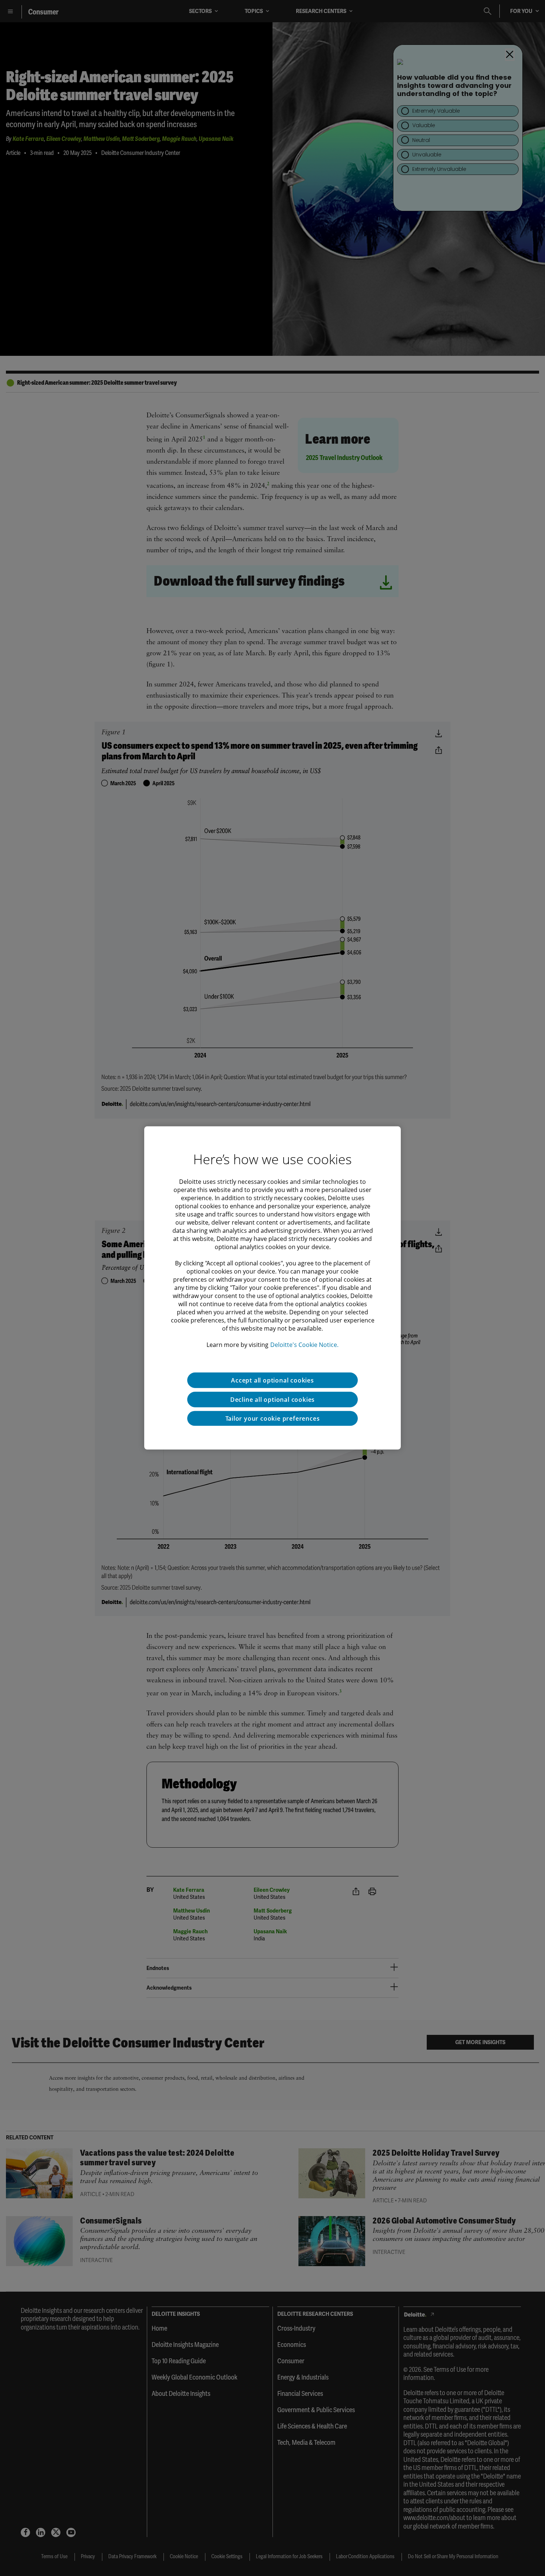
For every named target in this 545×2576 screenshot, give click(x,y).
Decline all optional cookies (272, 1400)
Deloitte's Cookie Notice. (304, 1345)
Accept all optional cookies (272, 1380)
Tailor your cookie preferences (273, 1418)
